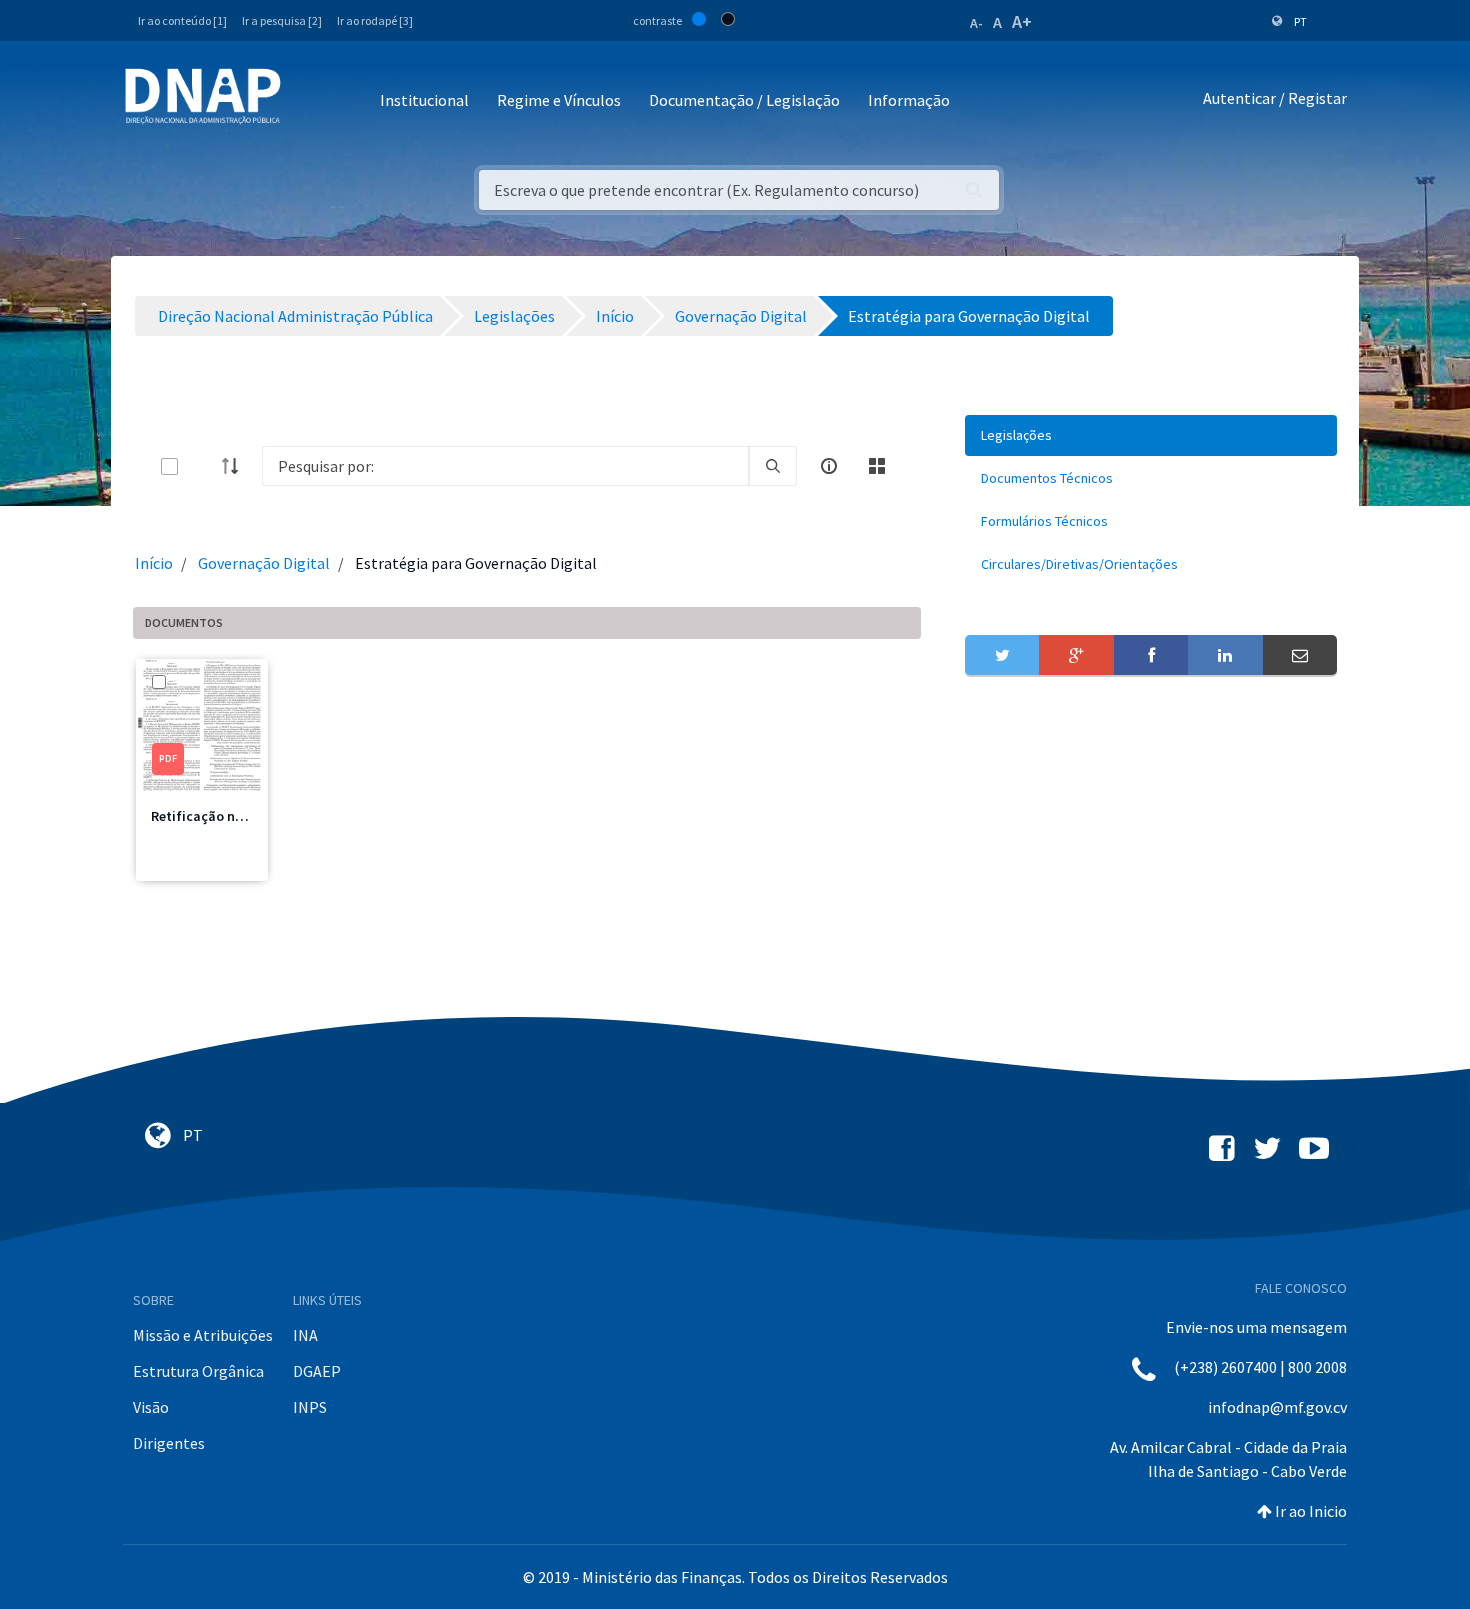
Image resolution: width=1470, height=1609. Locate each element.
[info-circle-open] (829, 466)
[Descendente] (236, 466)
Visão (151, 1407)
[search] (773, 466)
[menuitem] (1151, 435)
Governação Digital (264, 563)
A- (976, 23)
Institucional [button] (424, 100)
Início (154, 563)
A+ (1022, 21)
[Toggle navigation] (309, 101)
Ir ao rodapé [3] (375, 20)
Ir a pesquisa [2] (282, 20)
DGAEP (317, 1371)
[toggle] (202, 466)
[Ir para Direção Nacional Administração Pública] (203, 95)
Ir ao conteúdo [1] (182, 20)
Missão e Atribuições (203, 1335)
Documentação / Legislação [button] (744, 100)
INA (305, 1335)
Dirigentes (169, 1443)
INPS (310, 1407)
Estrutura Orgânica (198, 1371)
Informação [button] (909, 100)
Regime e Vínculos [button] (559, 100)
